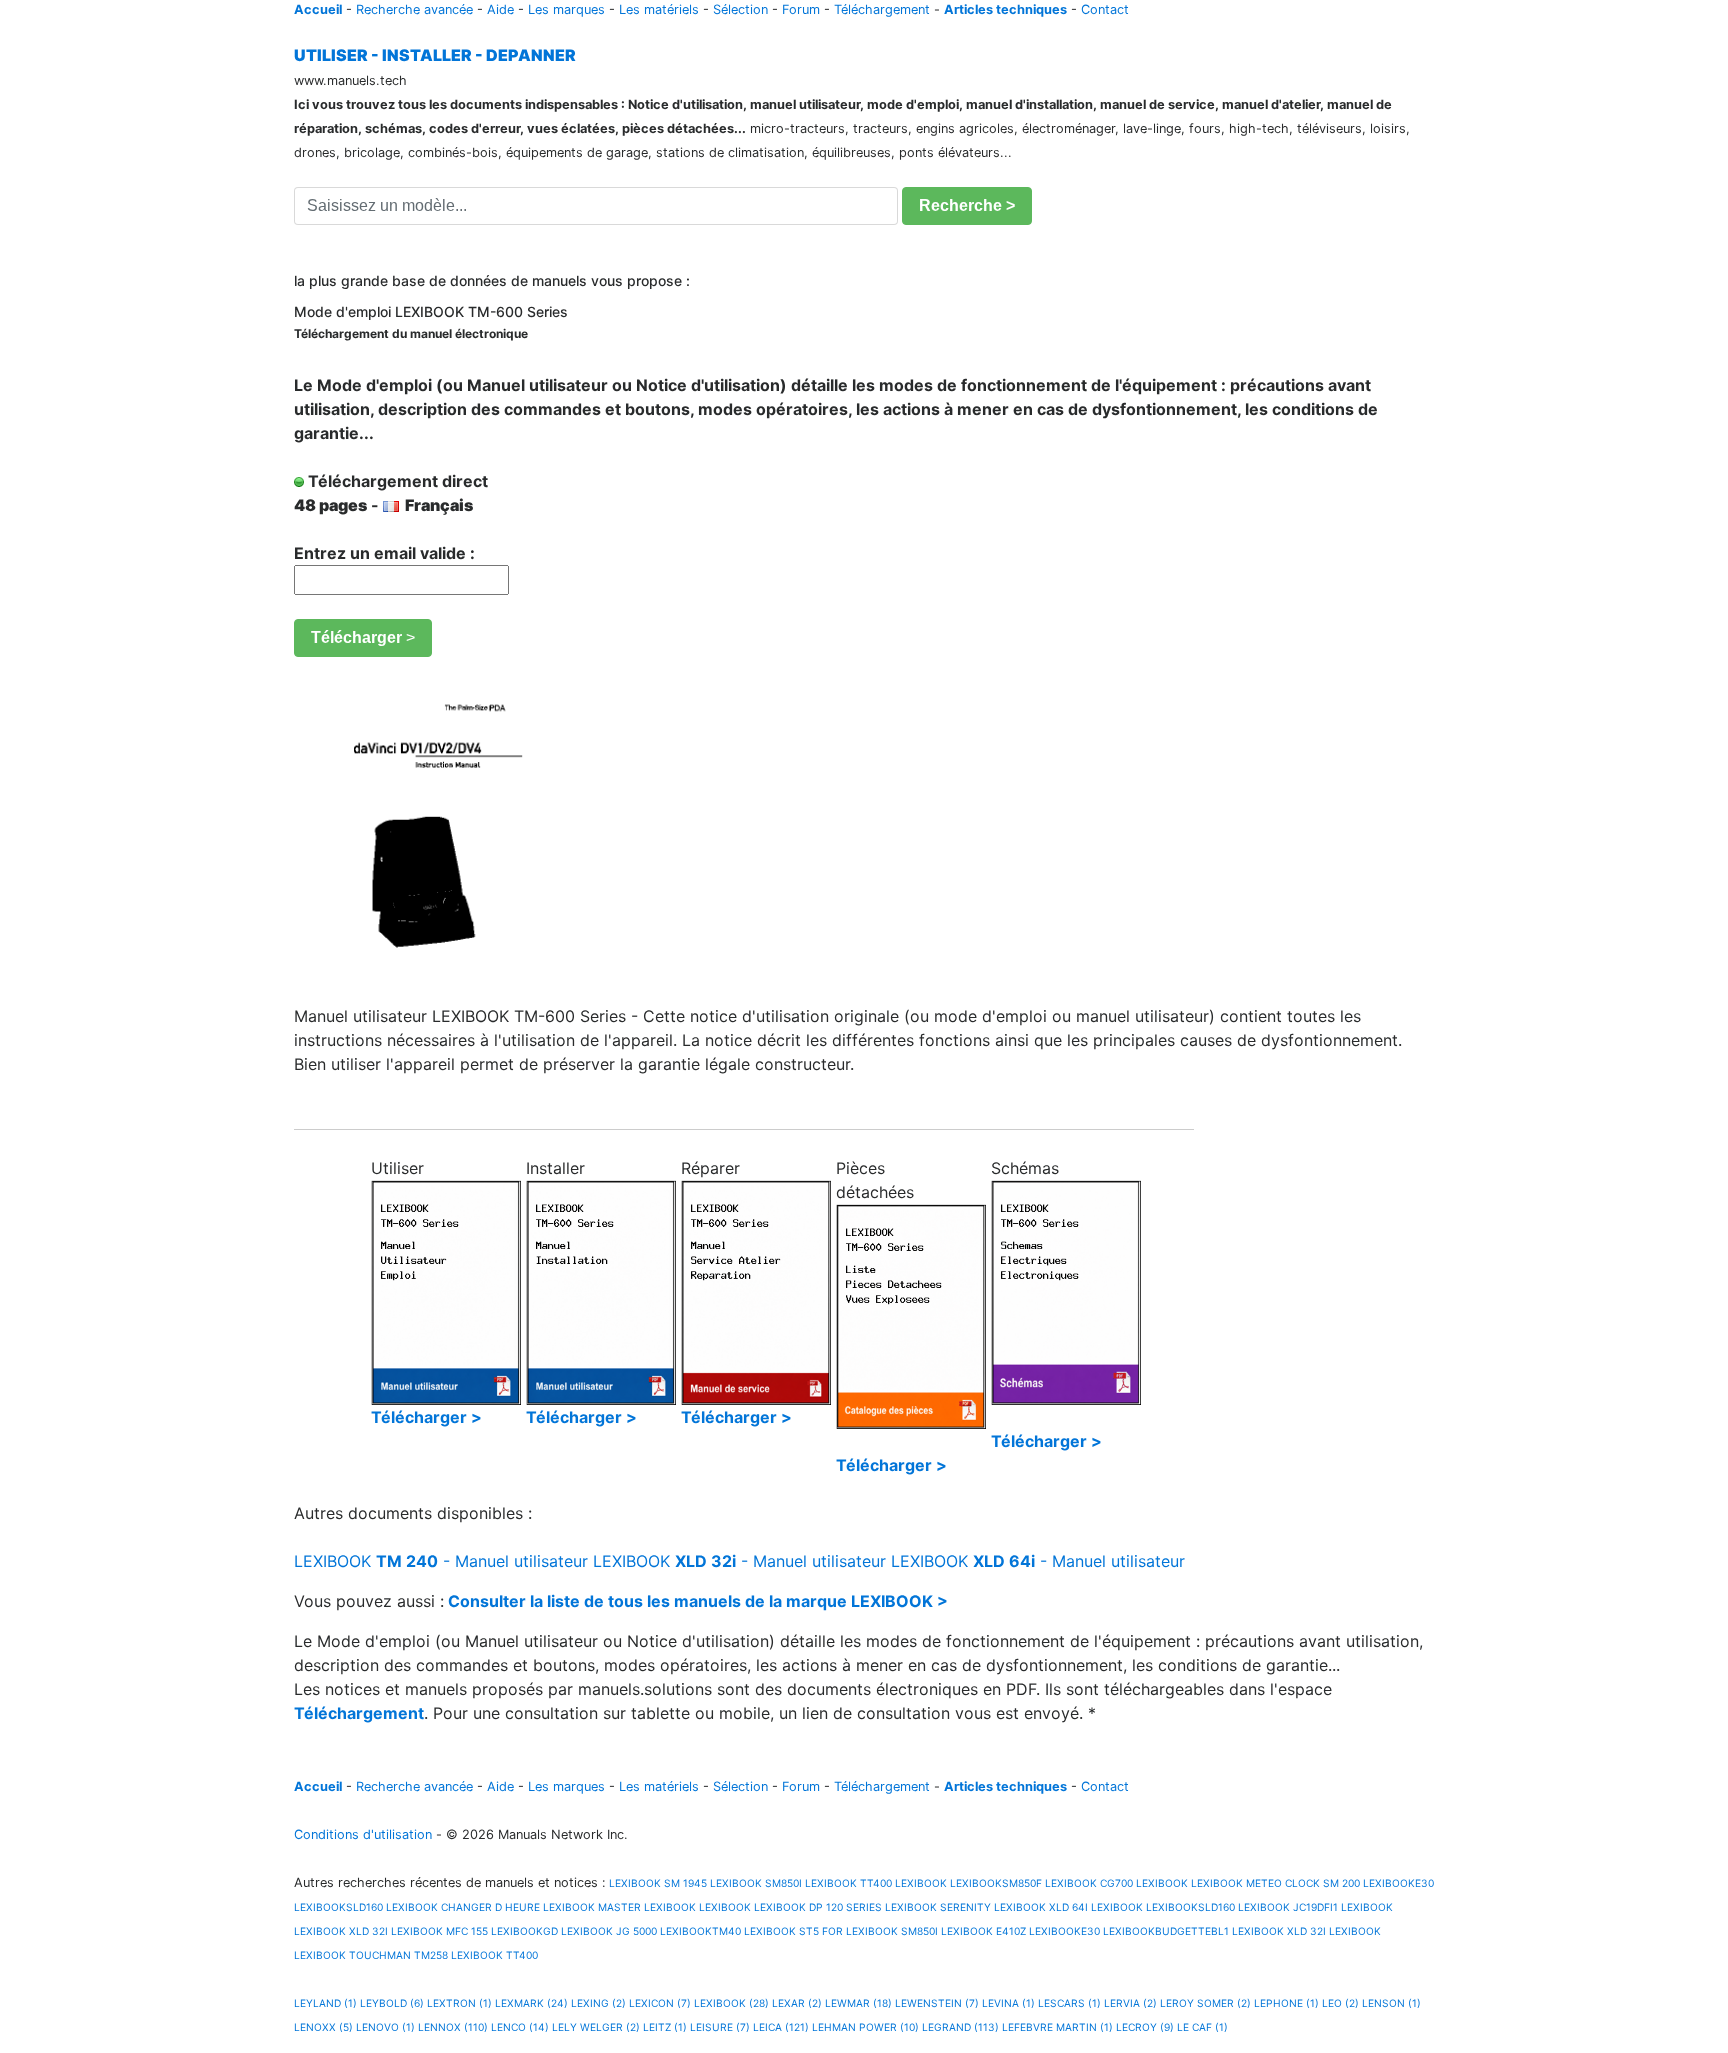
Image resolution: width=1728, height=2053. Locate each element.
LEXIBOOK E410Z (983, 1931)
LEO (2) (1340, 2003)
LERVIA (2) (1130, 2003)
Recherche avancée (414, 9)
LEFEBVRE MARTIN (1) (1057, 2027)
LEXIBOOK (921, 1883)
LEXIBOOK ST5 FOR (793, 1931)
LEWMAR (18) (858, 2003)
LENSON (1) (1391, 2003)
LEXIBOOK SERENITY (938, 1907)
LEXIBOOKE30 (1398, 1883)
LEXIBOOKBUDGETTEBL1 (1166, 1931)
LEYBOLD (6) (392, 2003)
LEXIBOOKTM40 (700, 1931)
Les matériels (659, 9)
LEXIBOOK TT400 (848, 1883)
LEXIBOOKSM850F (996, 1883)
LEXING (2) (598, 2003)
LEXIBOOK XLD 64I (1041, 1907)
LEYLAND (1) (325, 2003)
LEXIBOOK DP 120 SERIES (818, 1907)
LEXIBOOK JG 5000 (609, 1931)
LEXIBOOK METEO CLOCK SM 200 (1275, 1883)
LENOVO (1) (385, 2027)
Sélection (740, 9)
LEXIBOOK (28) (731, 2003)
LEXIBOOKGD (524, 1931)
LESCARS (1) (1069, 2003)
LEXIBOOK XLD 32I (341, 1931)
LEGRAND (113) (960, 2027)
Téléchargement (882, 9)
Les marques (566, 9)
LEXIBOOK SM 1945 (656, 1883)
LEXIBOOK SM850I (756, 1883)
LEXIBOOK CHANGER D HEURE (463, 1907)
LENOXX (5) (323, 2027)
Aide (500, 9)
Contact (1105, 9)
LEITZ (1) (665, 2027)
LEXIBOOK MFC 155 (439, 1931)
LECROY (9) (1145, 2027)
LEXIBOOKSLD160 (338, 1907)
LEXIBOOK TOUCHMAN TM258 (371, 1955)
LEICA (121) (781, 2027)
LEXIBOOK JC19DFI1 (1288, 1907)
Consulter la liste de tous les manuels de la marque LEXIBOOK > (698, 1601)
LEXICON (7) (660, 2003)
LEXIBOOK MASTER (592, 1907)
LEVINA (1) (1008, 2003)
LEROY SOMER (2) (1205, 2003)
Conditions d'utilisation (363, 1834)
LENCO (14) (520, 2027)
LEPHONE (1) (1286, 2003)
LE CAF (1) (1202, 2027)
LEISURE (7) (720, 2027)
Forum (801, 9)
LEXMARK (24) (531, 2003)
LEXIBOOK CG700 (1089, 1883)
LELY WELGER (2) (596, 2027)
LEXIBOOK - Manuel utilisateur (441, 1561)
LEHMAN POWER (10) (865, 2027)
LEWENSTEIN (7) (937, 2003)
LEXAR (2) (797, 2003)
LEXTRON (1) (459, 2003)
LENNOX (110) (453, 2027)
